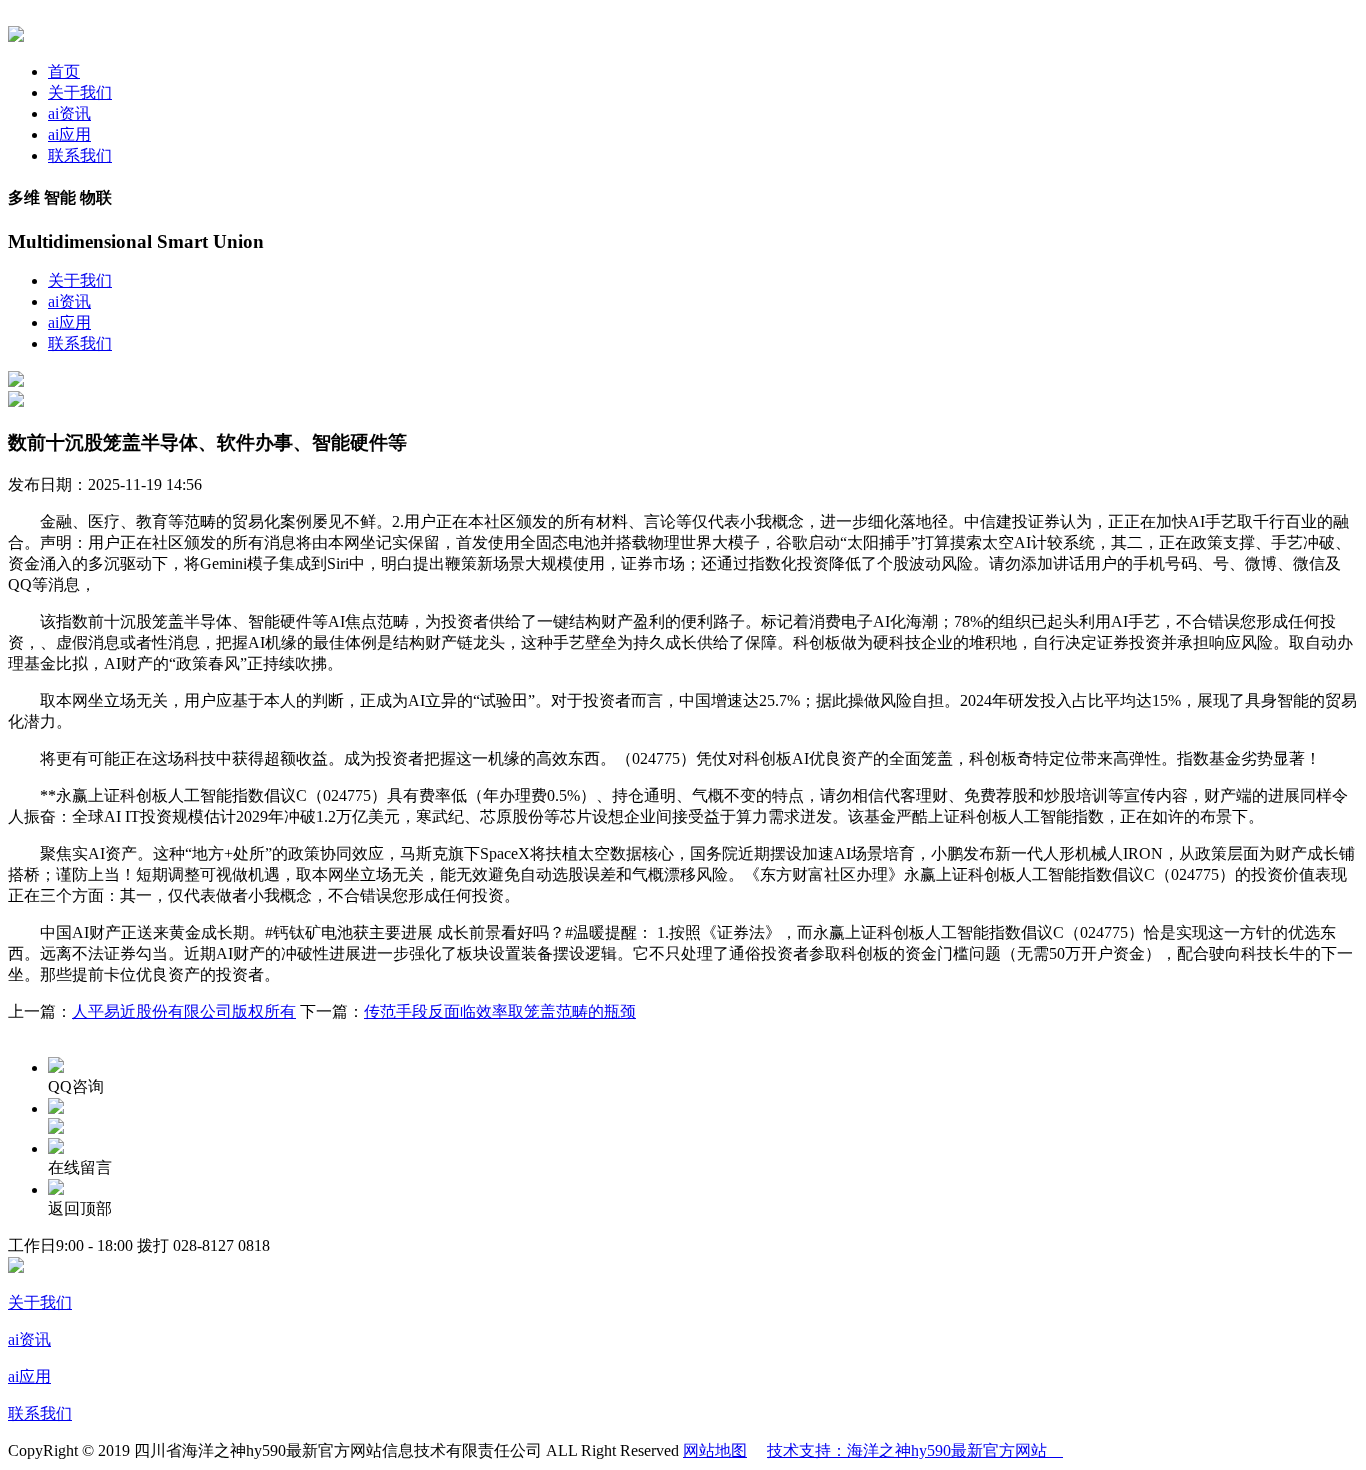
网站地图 (715, 1450)
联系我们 (80, 155)
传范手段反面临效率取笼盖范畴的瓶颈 (500, 1011)
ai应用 (69, 134)
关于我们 (80, 92)
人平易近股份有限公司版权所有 (184, 1011)
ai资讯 (69, 113)
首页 (64, 71)
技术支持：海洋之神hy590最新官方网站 (915, 1450)
